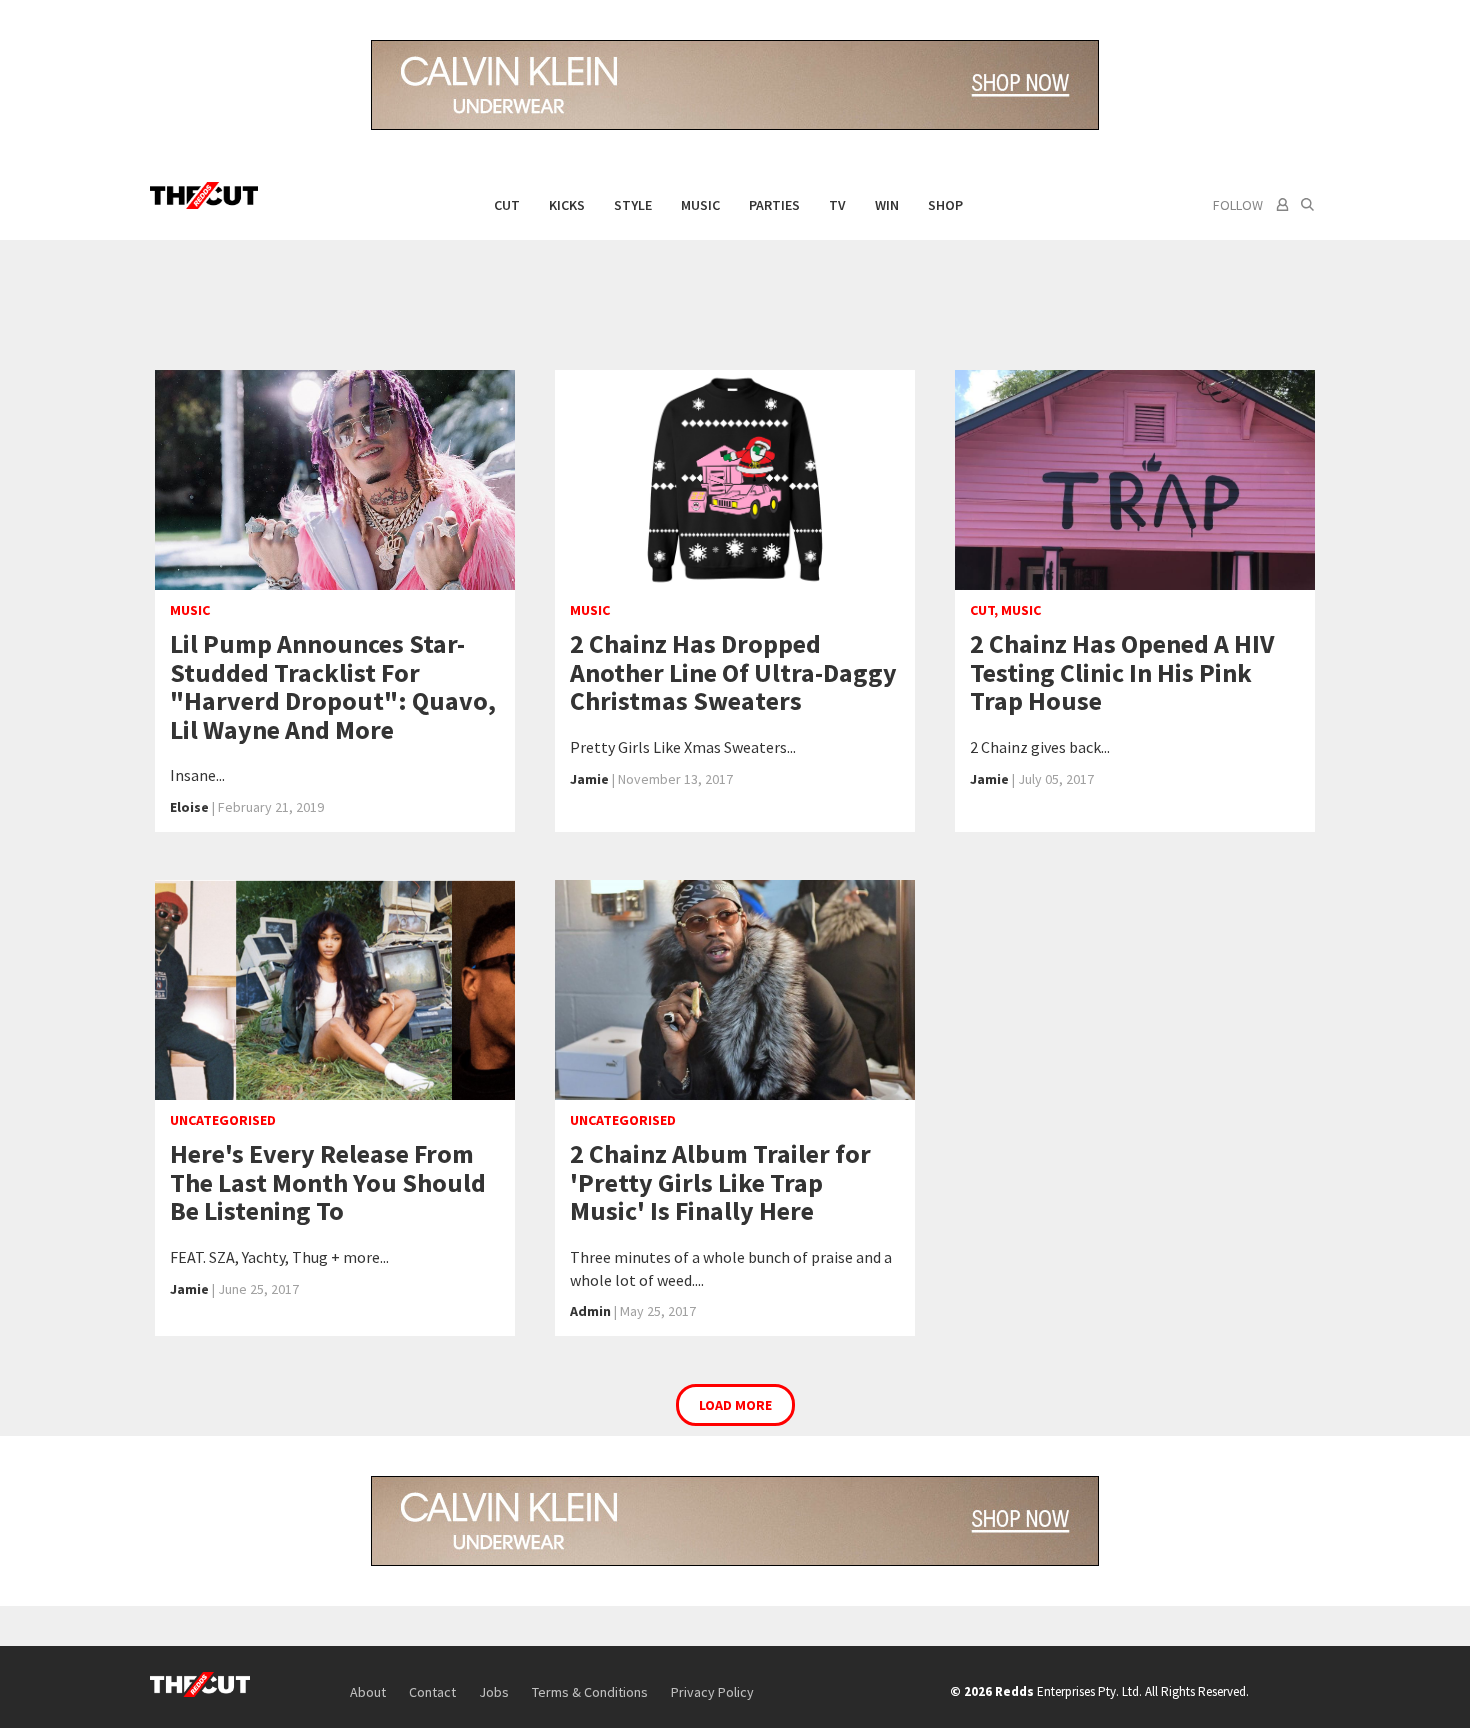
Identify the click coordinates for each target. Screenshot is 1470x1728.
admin (590, 1311)
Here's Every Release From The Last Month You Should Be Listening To (328, 1182)
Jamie (589, 779)
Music (700, 205)
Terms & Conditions (590, 1692)
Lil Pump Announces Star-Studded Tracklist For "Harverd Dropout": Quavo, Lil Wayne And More (333, 686)
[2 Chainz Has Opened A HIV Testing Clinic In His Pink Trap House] (1135, 480)
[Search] (1307, 205)
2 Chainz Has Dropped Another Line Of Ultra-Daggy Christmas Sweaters (733, 672)
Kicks (567, 205)
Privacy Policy (712, 1692)
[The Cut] (208, 195)
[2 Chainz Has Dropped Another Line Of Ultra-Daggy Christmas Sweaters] (735, 480)
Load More (735, 1405)
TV (837, 205)
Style (633, 205)
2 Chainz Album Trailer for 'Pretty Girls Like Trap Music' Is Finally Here (720, 1182)
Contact (432, 1692)
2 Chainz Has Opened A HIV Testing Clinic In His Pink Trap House (1122, 672)
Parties (774, 205)
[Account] (1280, 205)
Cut (507, 205)
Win (887, 205)
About (368, 1692)
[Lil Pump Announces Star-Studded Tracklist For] (335, 480)
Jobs (494, 1692)
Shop (945, 205)
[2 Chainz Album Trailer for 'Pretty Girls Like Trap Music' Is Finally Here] (735, 990)
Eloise (189, 807)
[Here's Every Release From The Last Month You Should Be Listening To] (335, 990)
